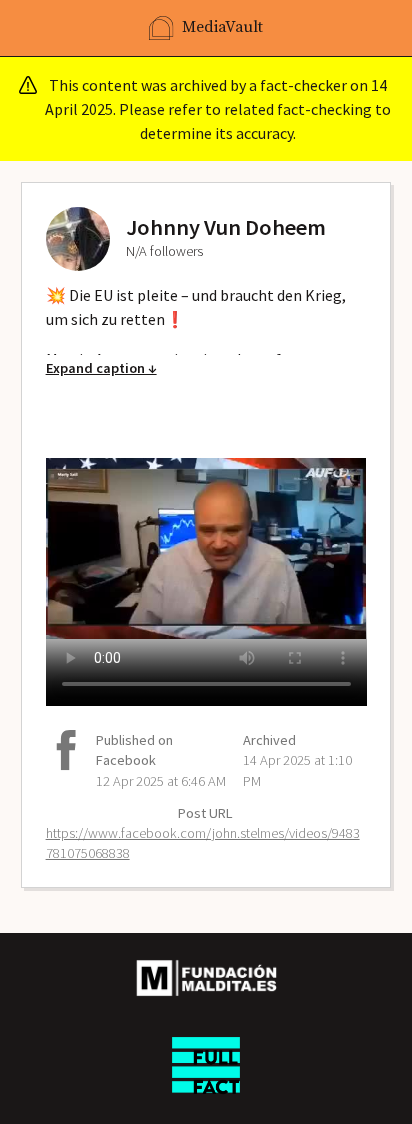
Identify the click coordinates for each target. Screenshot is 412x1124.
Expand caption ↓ (101, 368)
